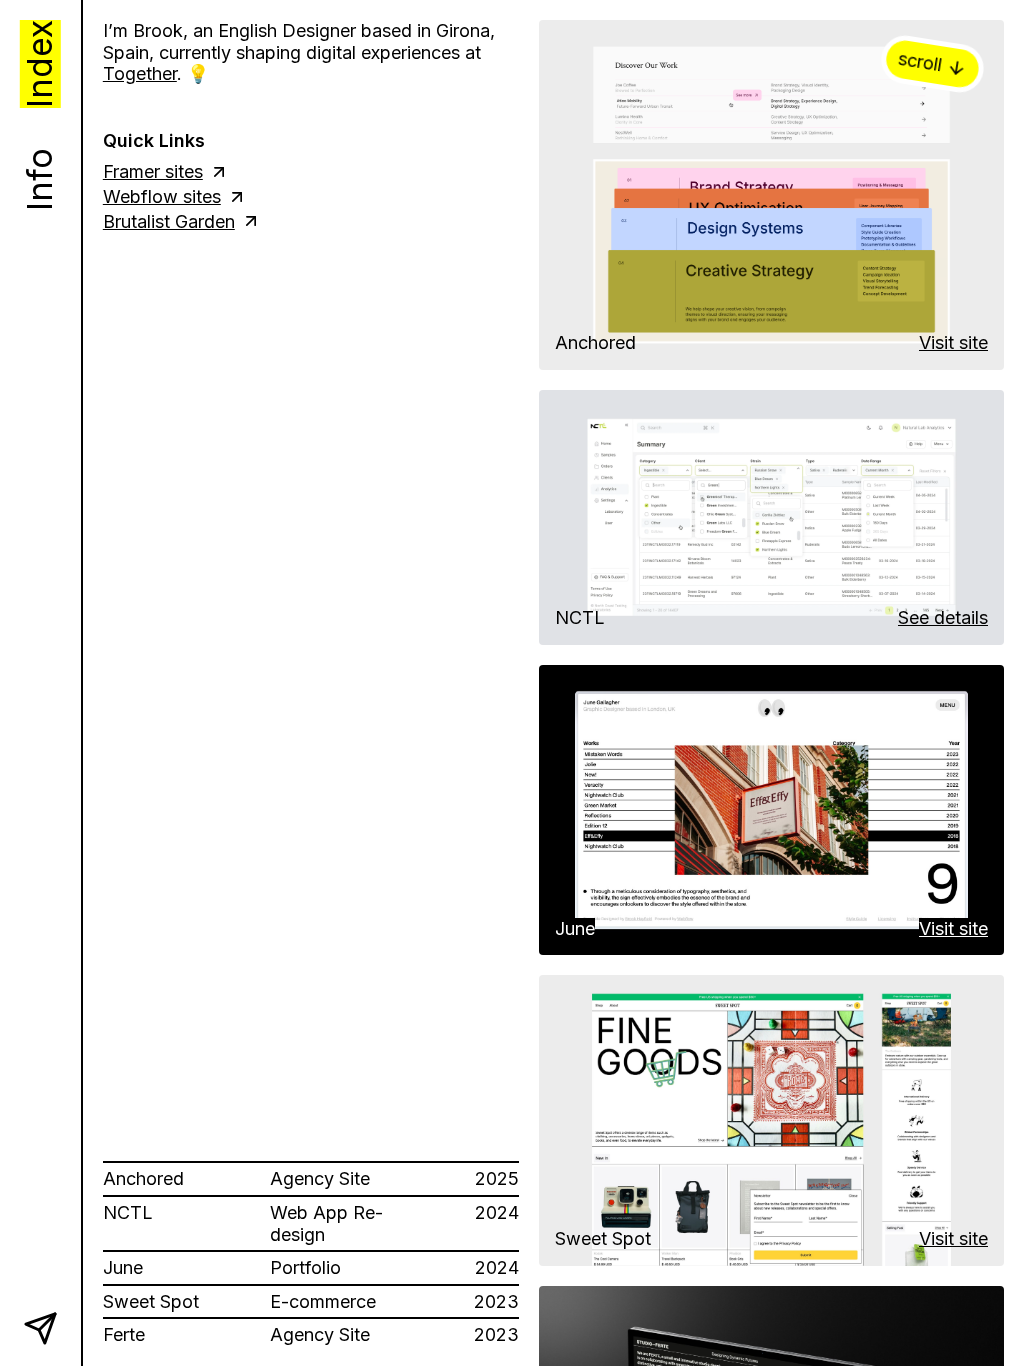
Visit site (953, 342)
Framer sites (153, 171)
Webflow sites (162, 196)
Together (140, 73)
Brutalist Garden (169, 221)
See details (943, 617)
